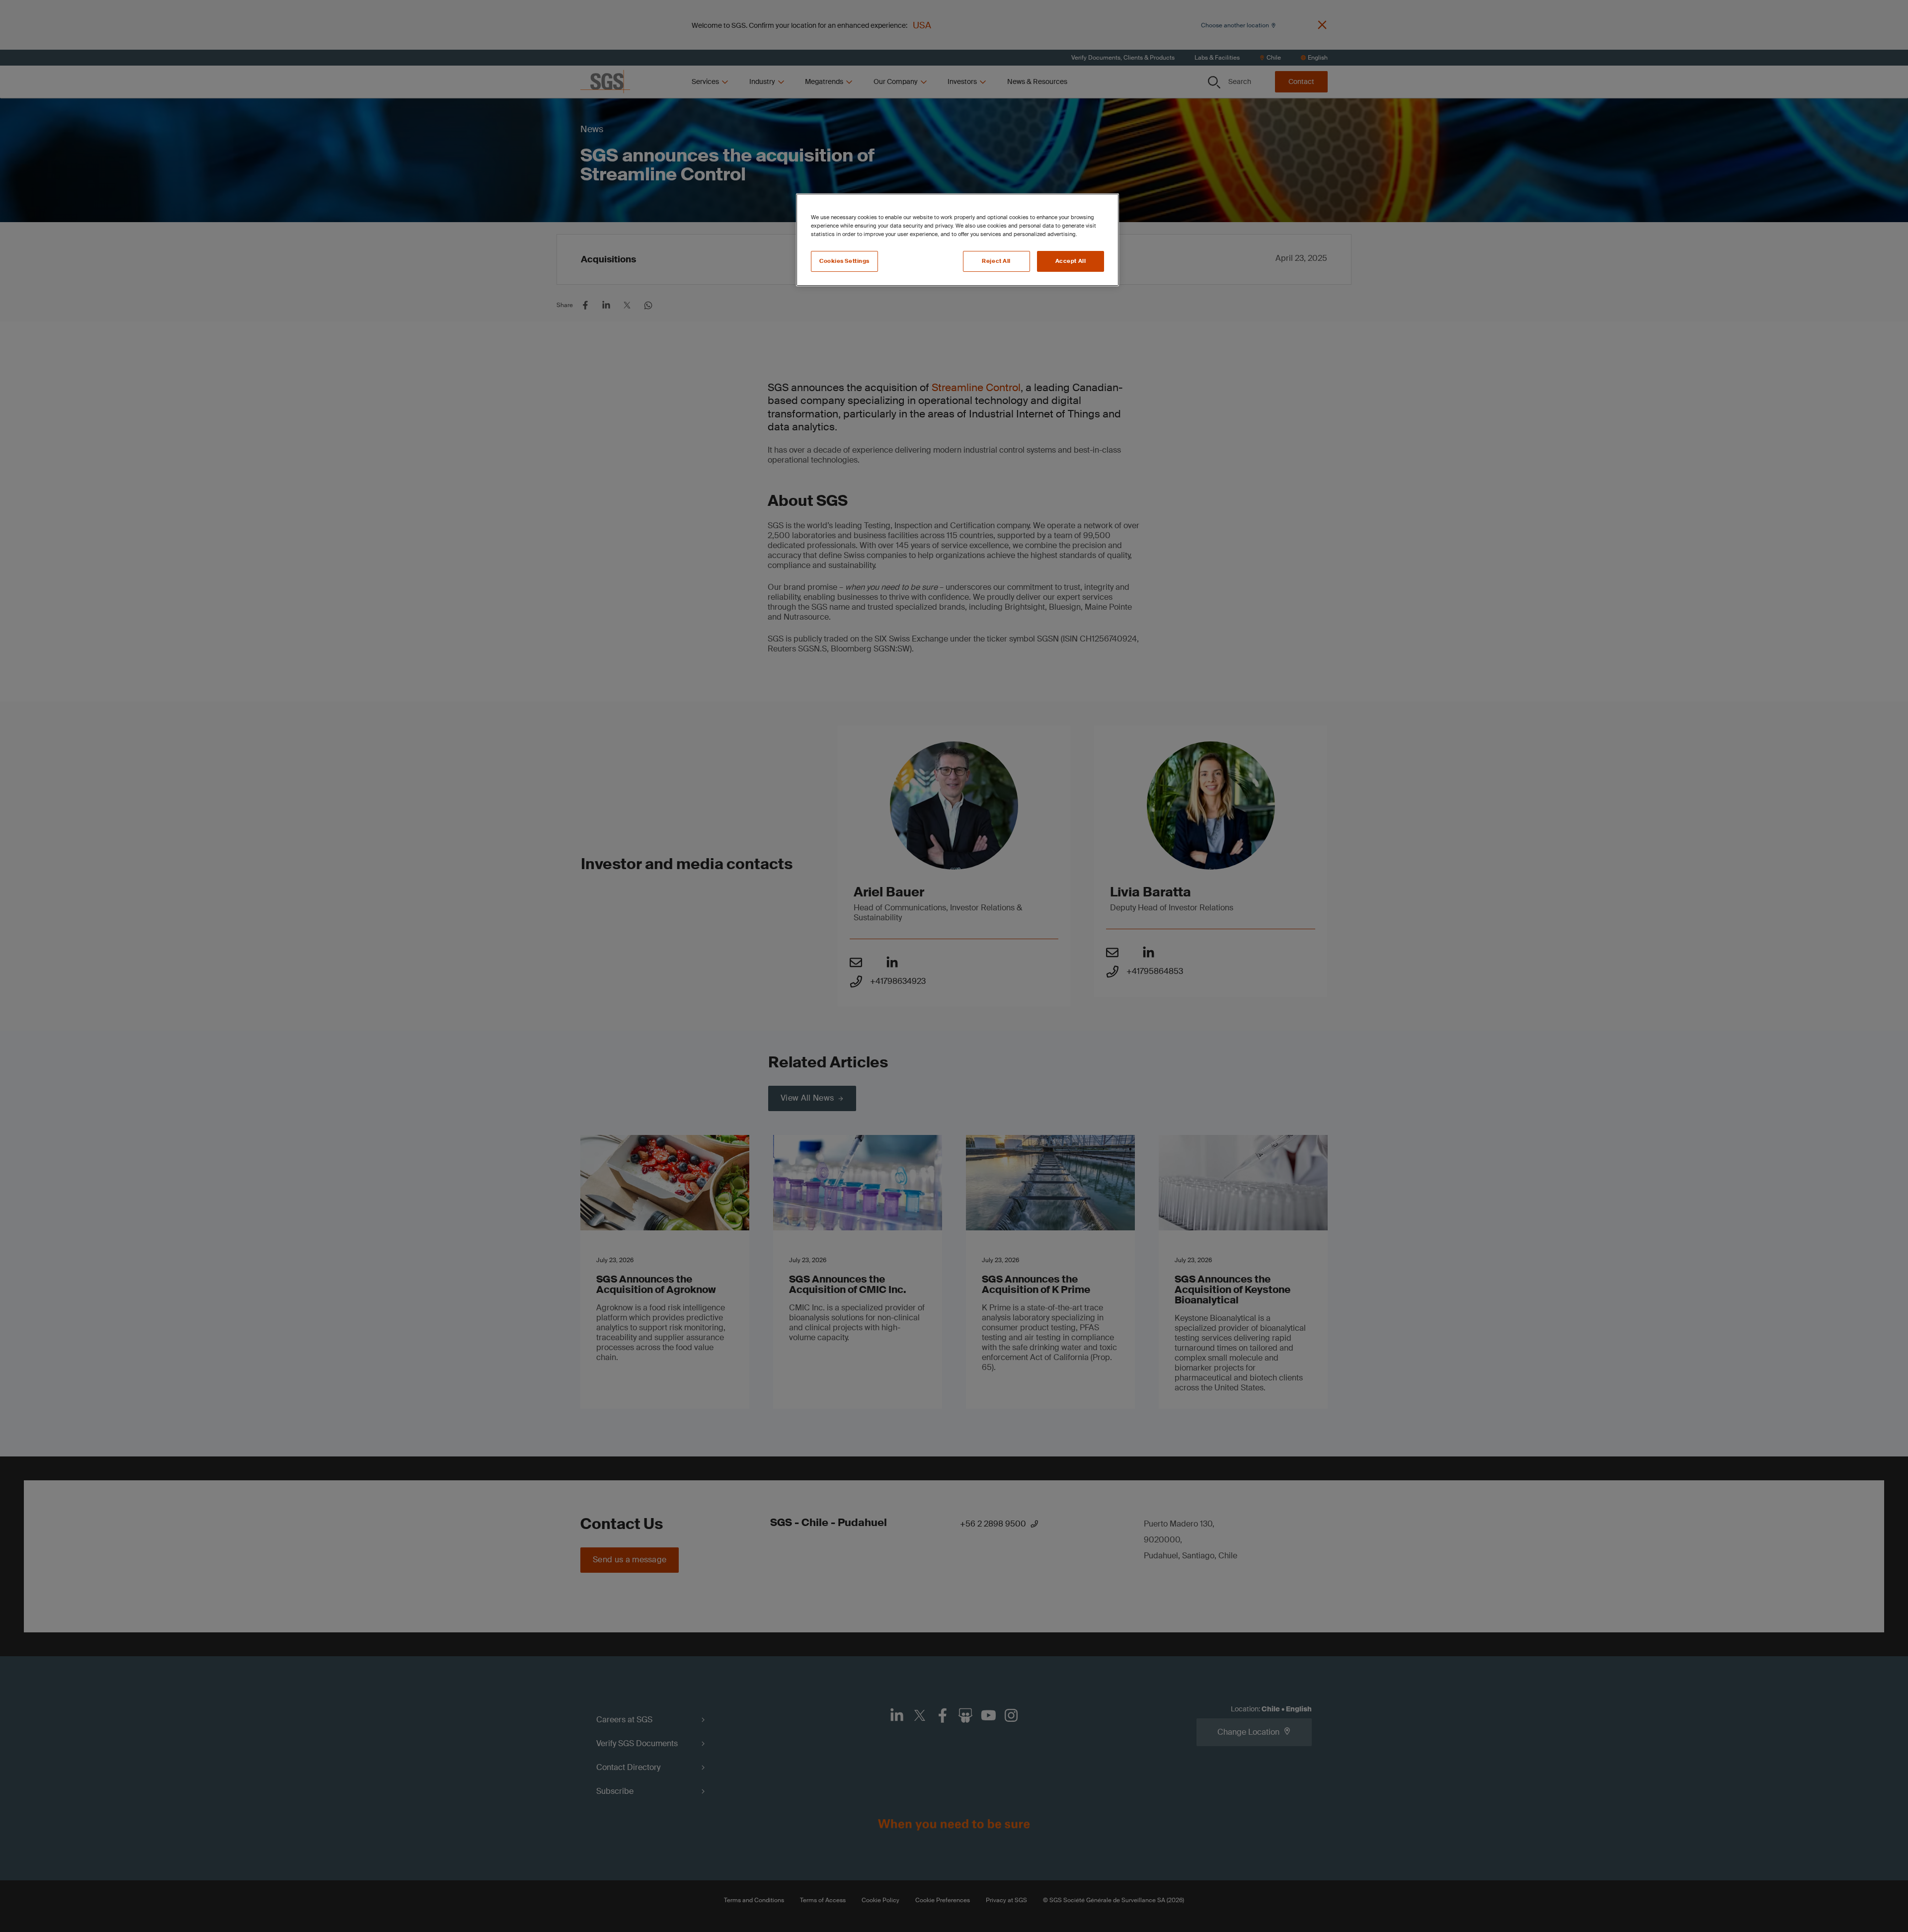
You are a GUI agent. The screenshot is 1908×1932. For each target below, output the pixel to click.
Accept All (1071, 261)
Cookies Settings (844, 261)
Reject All (996, 261)
